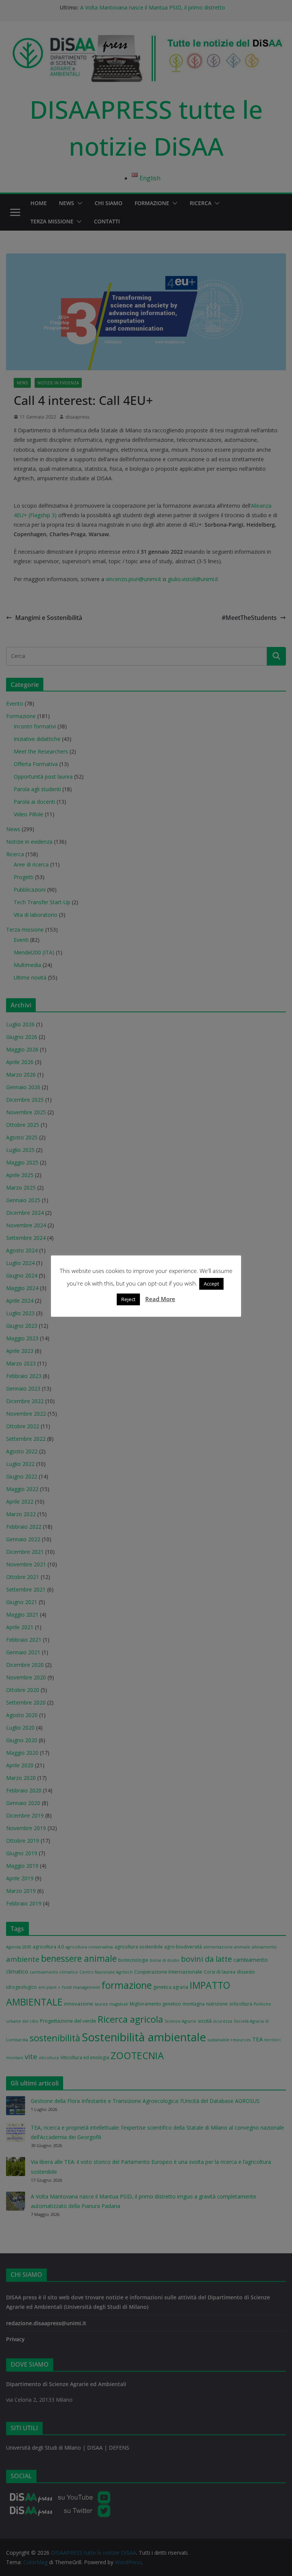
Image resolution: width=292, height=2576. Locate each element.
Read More (160, 1299)
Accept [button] (211, 1284)
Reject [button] (128, 1299)
